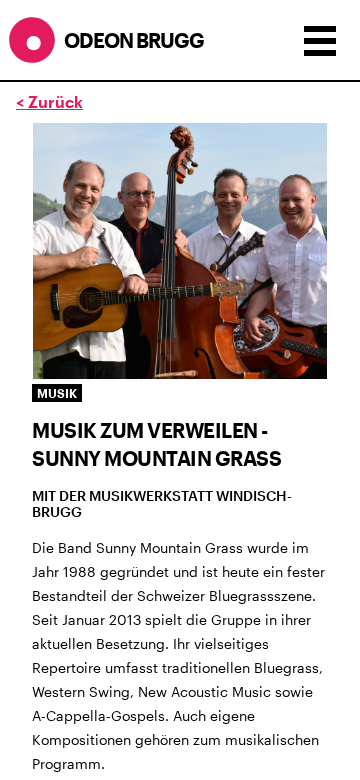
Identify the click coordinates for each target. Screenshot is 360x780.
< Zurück (49, 101)
